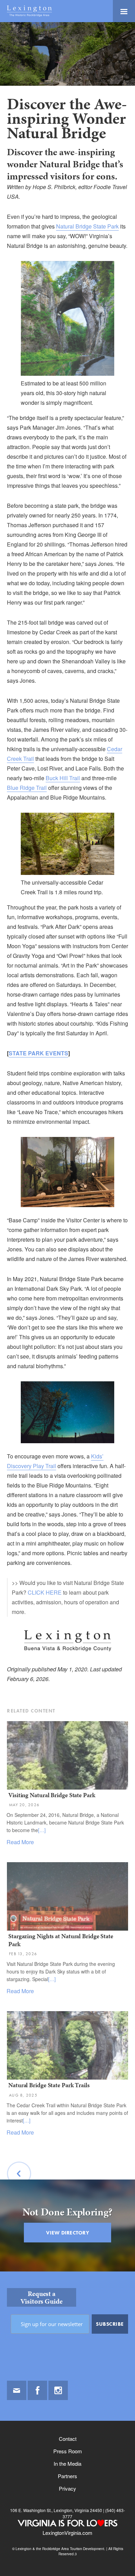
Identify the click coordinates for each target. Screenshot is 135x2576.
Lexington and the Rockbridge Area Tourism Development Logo (29, 11)
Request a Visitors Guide (42, 2297)
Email (17, 2390)
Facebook (37, 2390)
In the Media (67, 2463)
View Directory (67, 2233)
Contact (68, 2439)
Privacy (67, 2488)
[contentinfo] (67, 2424)
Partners (67, 2476)
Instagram (58, 2390)
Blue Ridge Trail (27, 788)
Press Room (68, 2451)
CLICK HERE (45, 1592)
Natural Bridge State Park (87, 226)
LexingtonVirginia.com (67, 2533)
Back (19, 2191)
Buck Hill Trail (63, 778)
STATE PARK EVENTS (38, 1053)
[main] (67, 1147)
